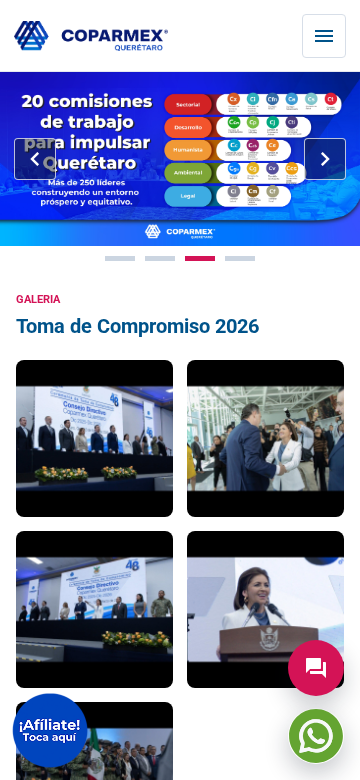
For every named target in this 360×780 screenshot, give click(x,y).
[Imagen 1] (120, 258)
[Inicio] (91, 36)
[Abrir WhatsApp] (316, 736)
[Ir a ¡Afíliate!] (50, 730)
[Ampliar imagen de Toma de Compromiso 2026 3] (94, 609)
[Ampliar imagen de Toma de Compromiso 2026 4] (265, 609)
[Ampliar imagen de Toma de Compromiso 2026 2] (265, 438)
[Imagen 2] (160, 258)
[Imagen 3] (200, 258)
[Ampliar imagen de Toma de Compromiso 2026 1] (94, 438)
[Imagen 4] (240, 258)
